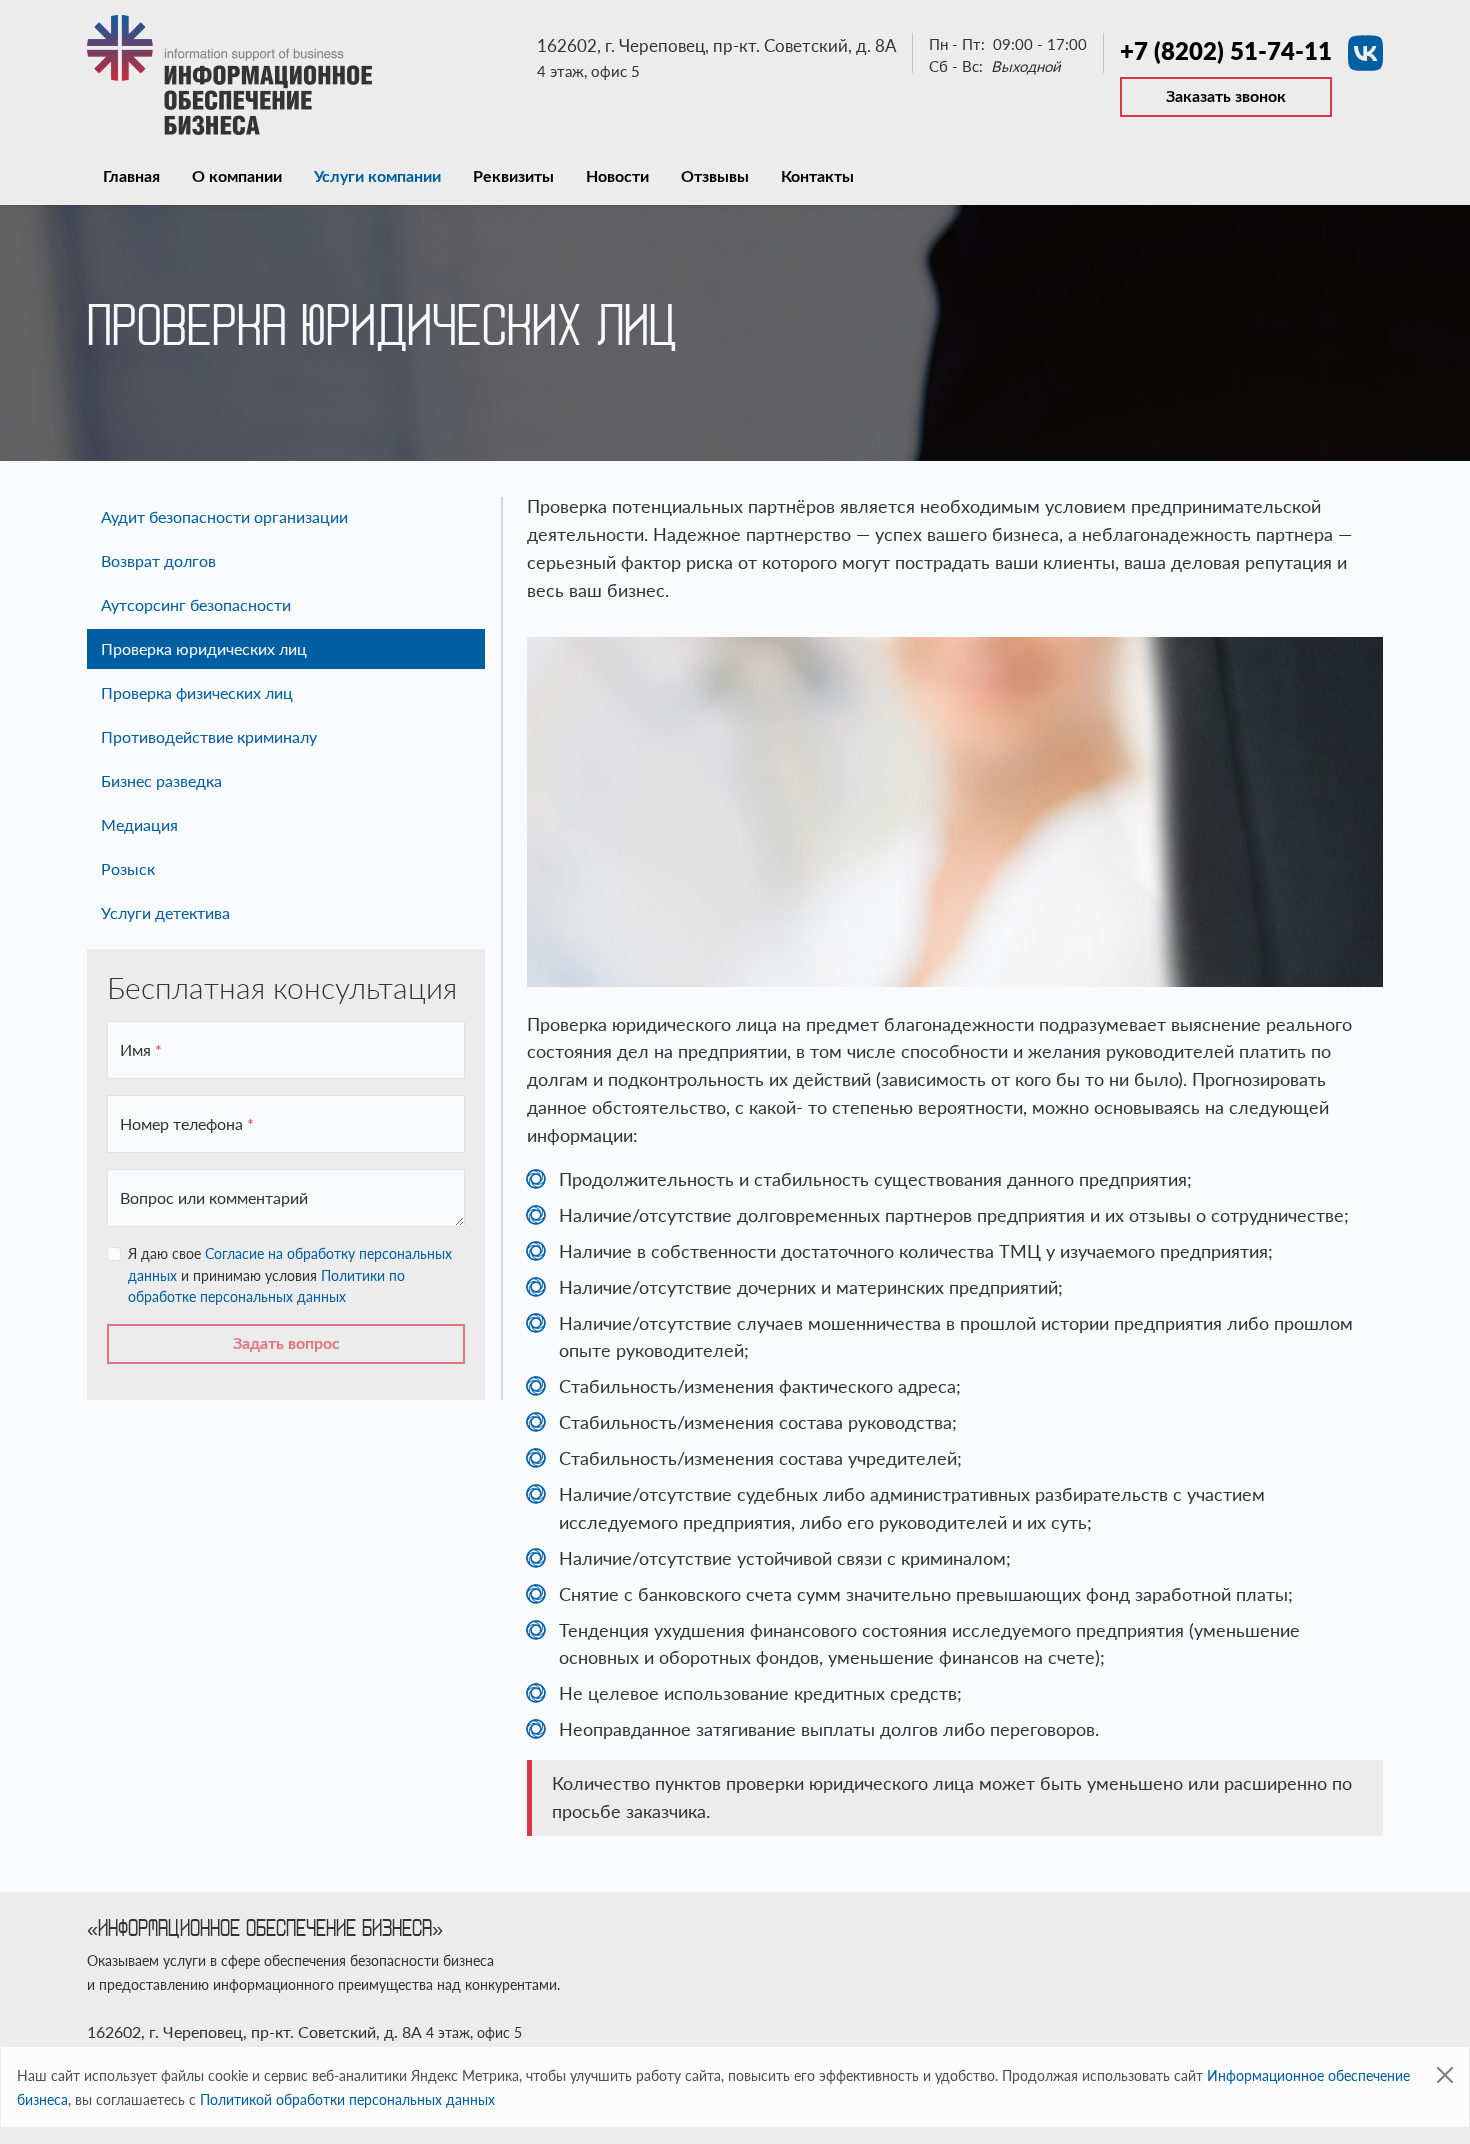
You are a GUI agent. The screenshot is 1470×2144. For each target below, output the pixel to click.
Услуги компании (377, 177)
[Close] (1445, 2075)
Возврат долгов (158, 560)
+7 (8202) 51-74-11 (1226, 50)
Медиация (139, 824)
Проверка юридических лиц (204, 648)
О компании (237, 177)
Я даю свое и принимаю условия (290, 1275)
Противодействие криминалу (209, 736)
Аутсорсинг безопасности (196, 604)
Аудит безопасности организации (224, 516)
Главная (131, 177)
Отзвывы (715, 177)
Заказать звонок (1226, 97)
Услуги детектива (165, 912)
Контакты (817, 177)
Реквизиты (513, 177)
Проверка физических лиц (197, 692)
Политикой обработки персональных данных (347, 2099)
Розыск (128, 868)
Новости (617, 177)
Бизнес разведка (161, 780)
